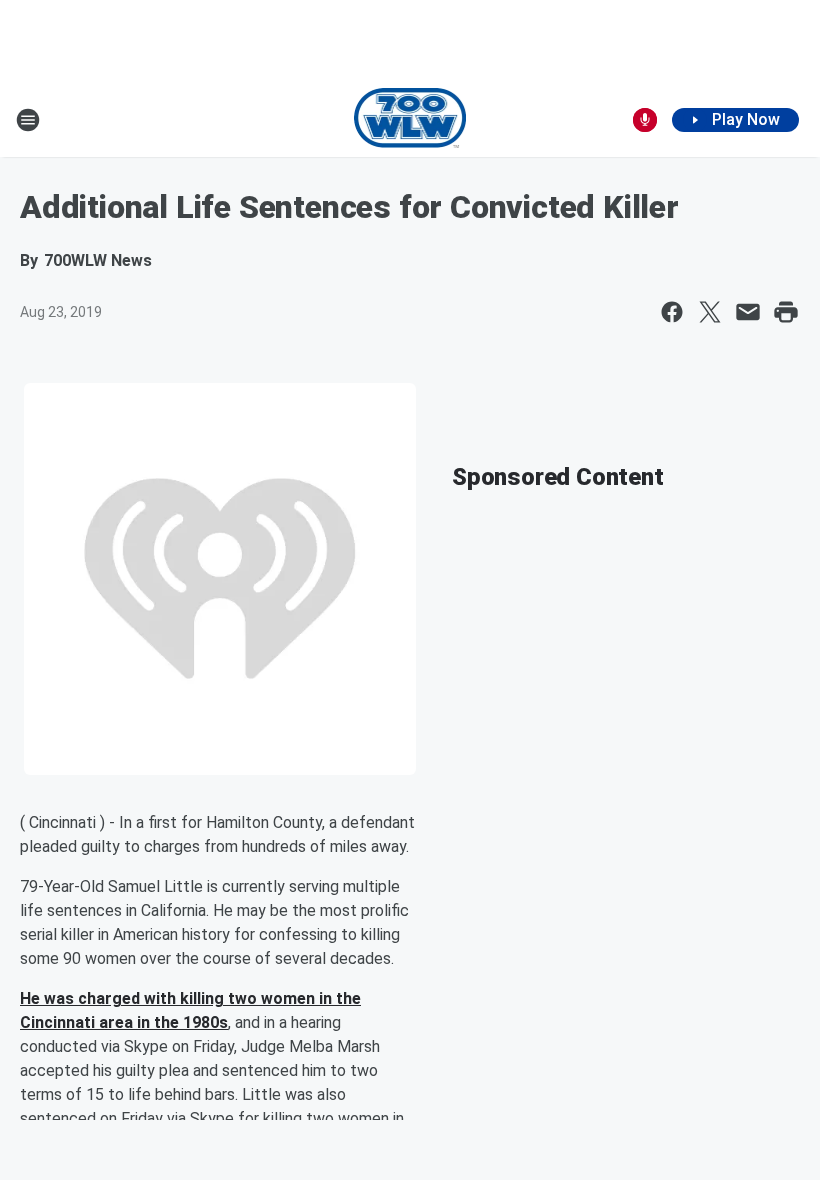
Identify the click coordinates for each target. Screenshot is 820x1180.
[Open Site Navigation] (28, 120)
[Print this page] (786, 312)
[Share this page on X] (710, 312)
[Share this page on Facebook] (672, 312)
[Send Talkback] (645, 120)
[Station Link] (410, 120)
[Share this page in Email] (748, 312)
